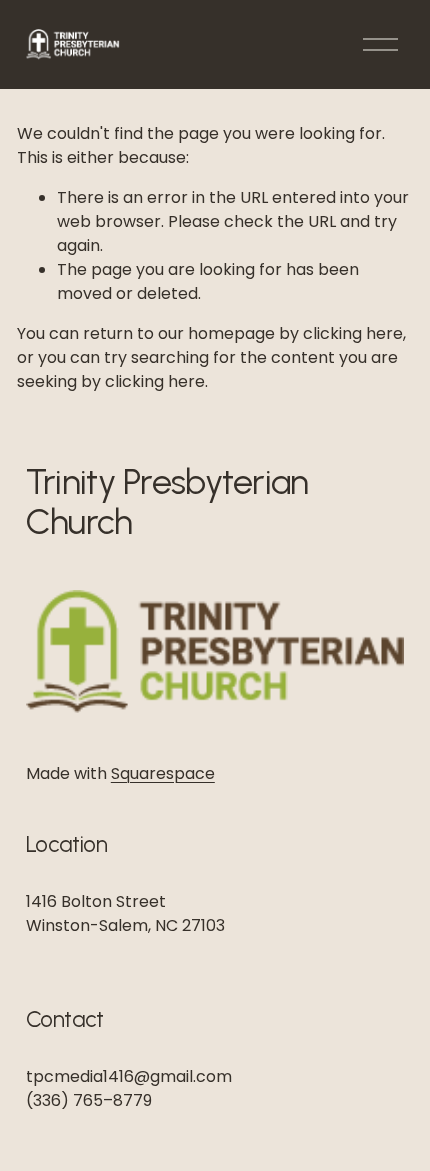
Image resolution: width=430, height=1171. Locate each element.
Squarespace (163, 773)
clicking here (353, 333)
